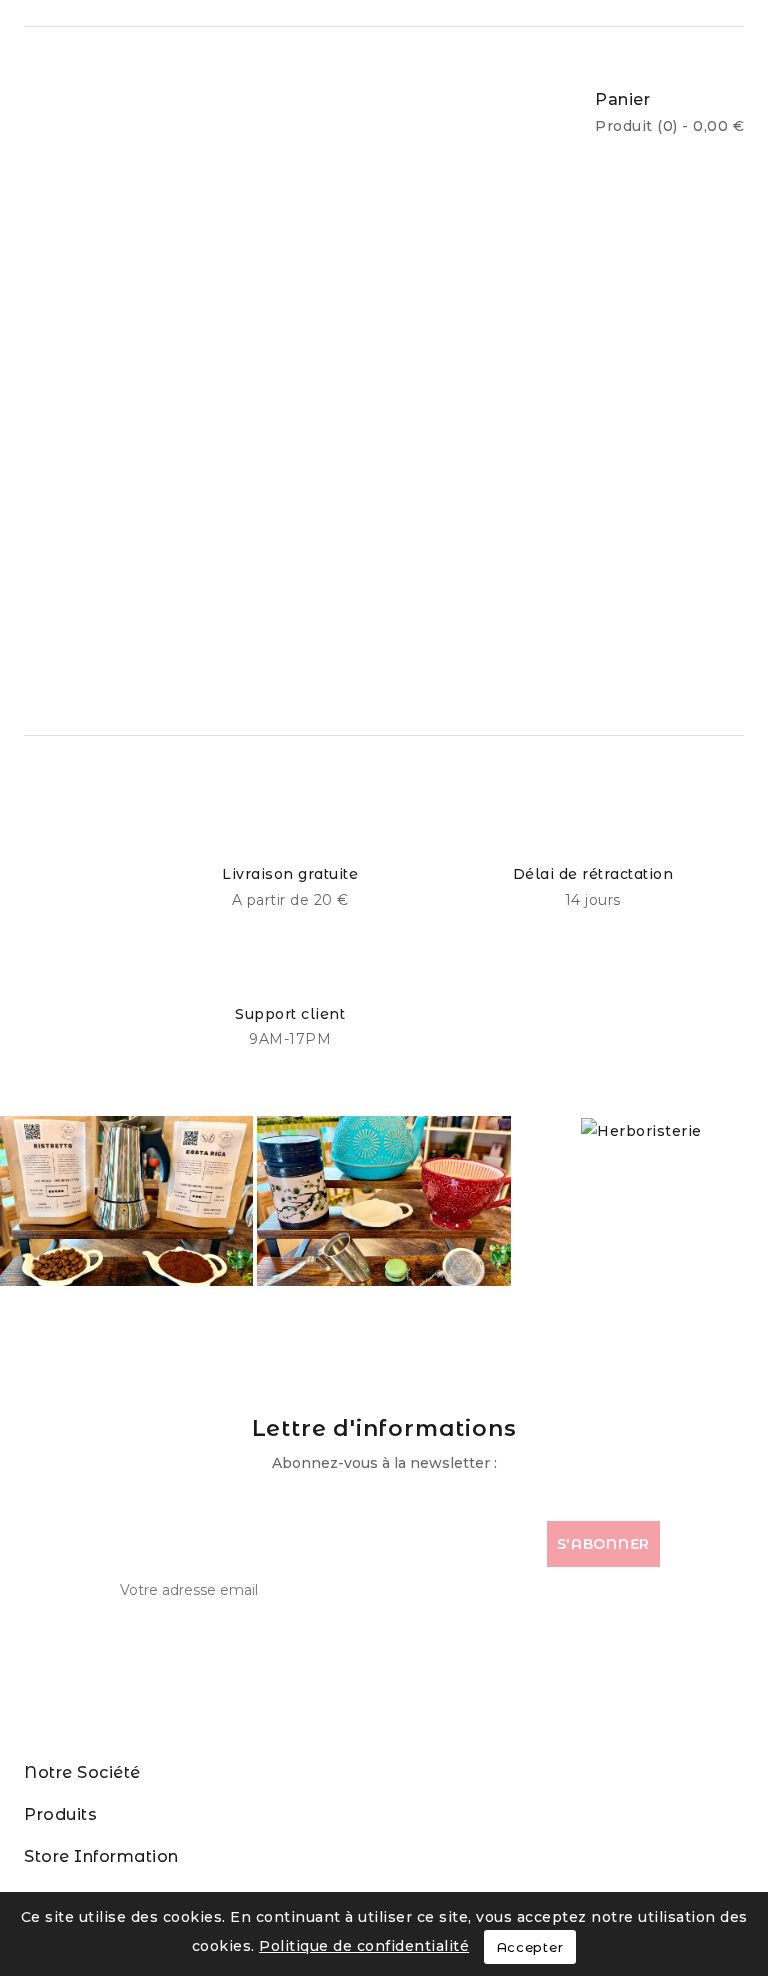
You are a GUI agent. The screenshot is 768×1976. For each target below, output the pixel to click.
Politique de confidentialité (364, 1946)
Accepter (530, 1947)
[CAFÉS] (126, 1201)
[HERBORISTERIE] (641, 1129)
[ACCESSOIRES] (383, 1201)
